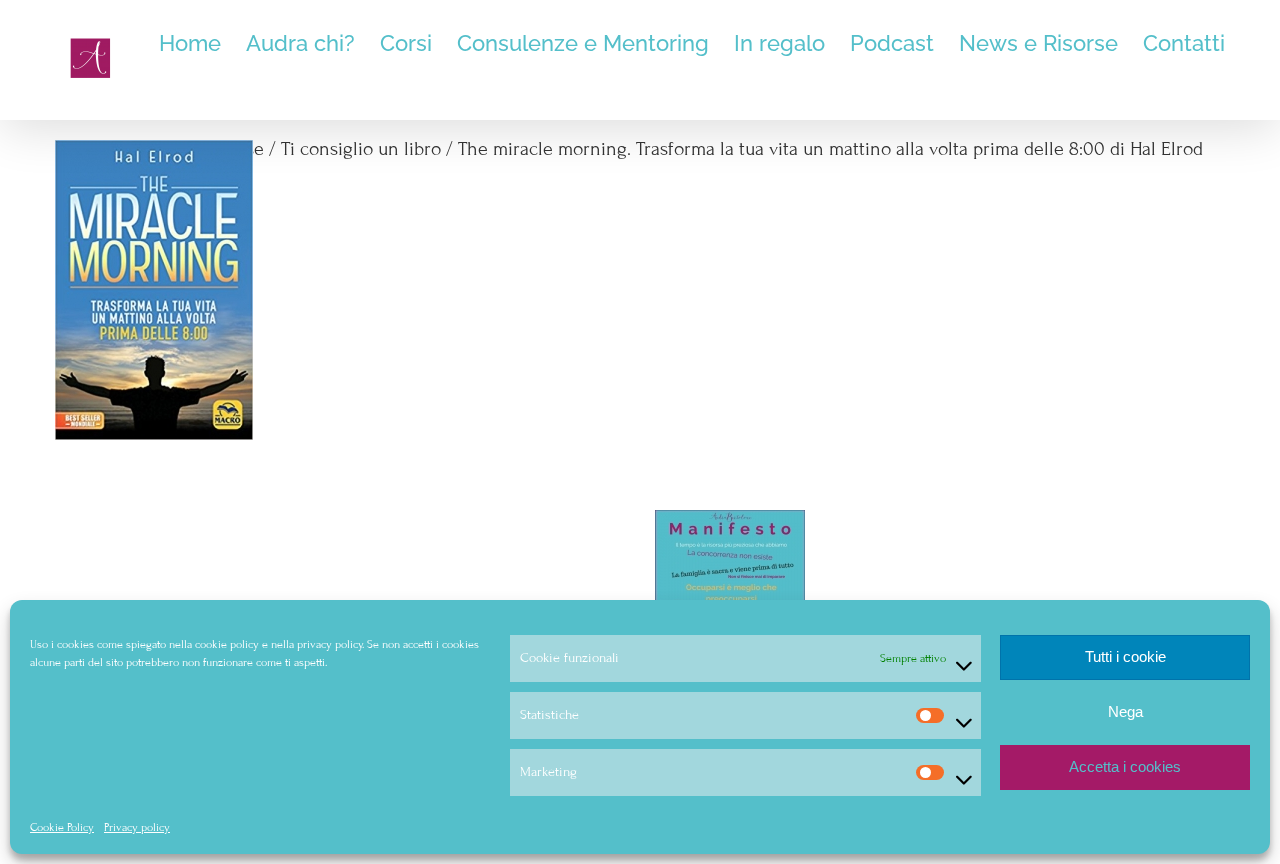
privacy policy (329, 644)
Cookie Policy (62, 827)
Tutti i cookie (1125, 656)
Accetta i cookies (1125, 766)
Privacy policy (137, 827)
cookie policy (227, 644)
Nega (1125, 711)
